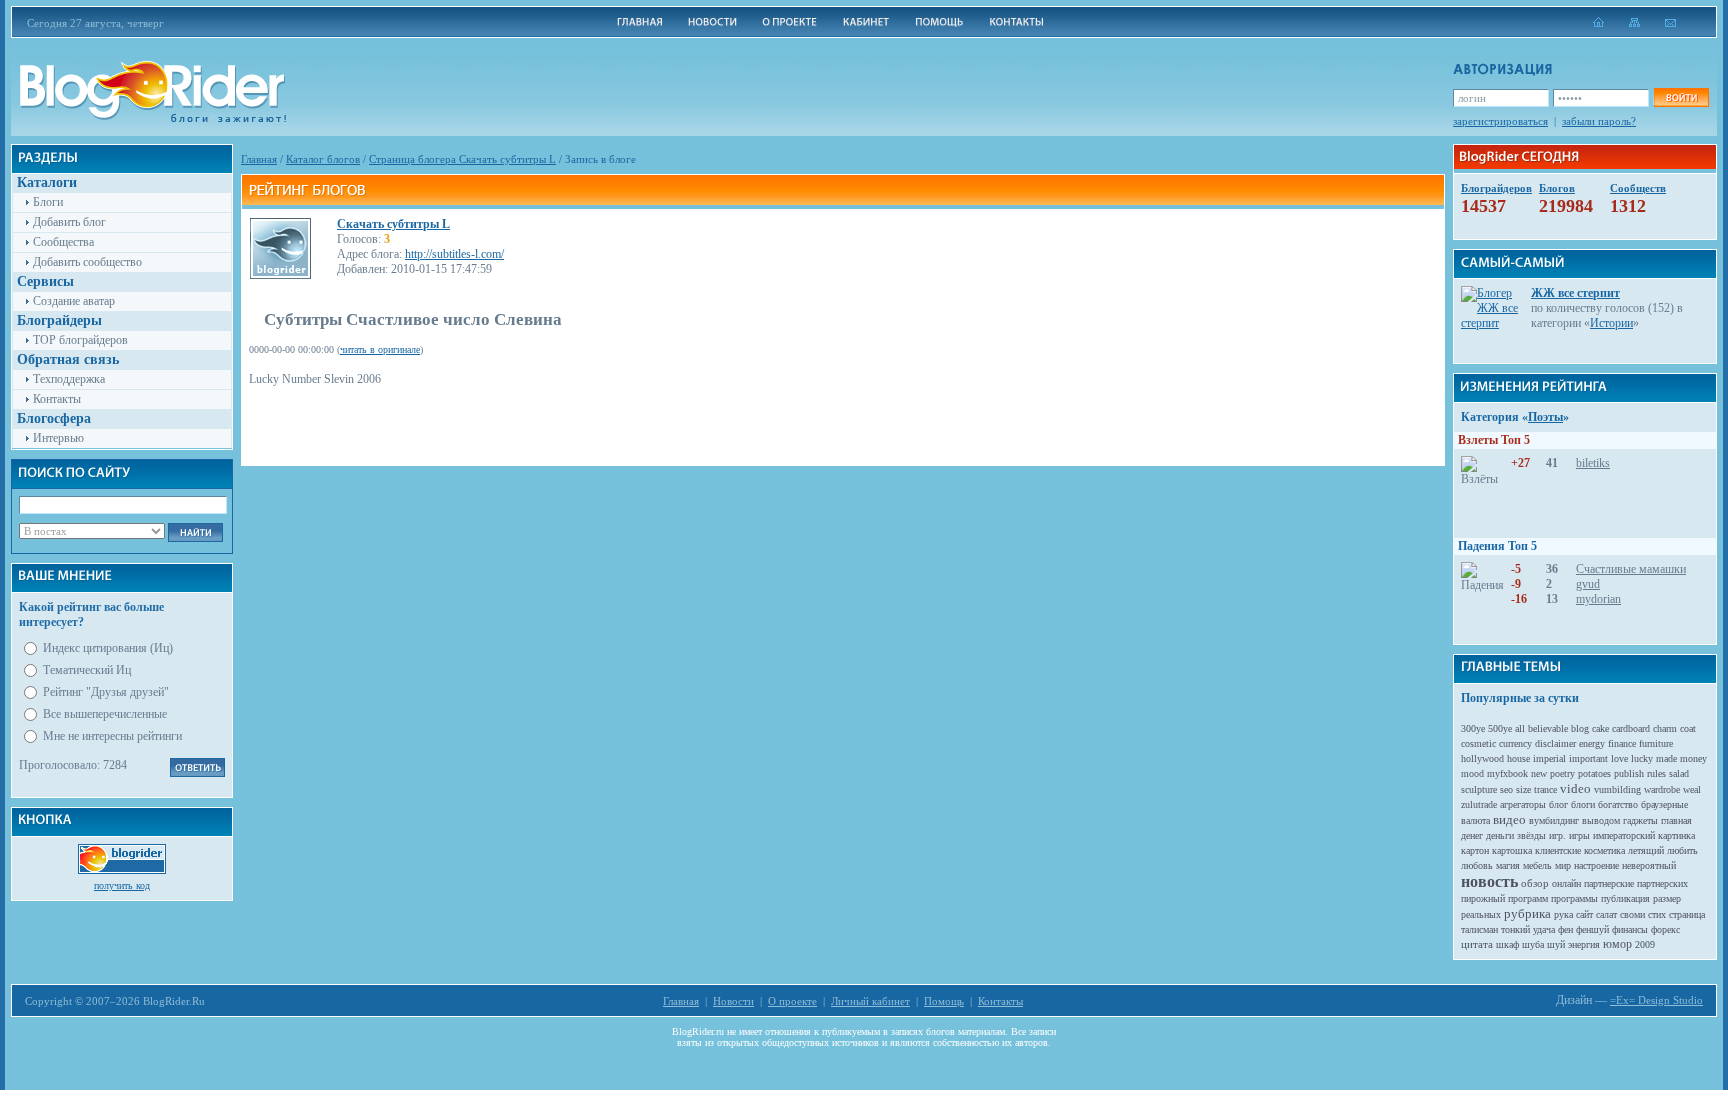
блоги (1583, 804)
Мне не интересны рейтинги (112, 736)
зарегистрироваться (1500, 121)
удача (1544, 929)
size (1523, 789)
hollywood (1482, 758)
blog (1580, 728)
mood (1472, 773)
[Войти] (1681, 97)
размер (1667, 898)
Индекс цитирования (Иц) (108, 648)
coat (1688, 728)
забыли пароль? (1599, 121)
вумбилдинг (1554, 820)
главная (1676, 820)
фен (1565, 929)
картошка (1512, 850)
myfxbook (1507, 773)
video (1575, 788)
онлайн (1566, 883)
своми (1632, 914)
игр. (1557, 835)
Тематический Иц (87, 670)
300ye (1473, 728)
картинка (1676, 835)
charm (1665, 728)
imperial (1549, 758)
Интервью (58, 438)
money (1693, 758)
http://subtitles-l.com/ (454, 254)
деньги (1500, 835)
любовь (1477, 865)
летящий (1646, 850)
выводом (1601, 820)
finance (1622, 743)
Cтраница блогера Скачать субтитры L (462, 159)
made (1666, 758)
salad (1679, 773)
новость (1489, 881)
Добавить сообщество (87, 262)
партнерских (1662, 883)
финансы (1630, 929)
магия (1508, 865)
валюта (1475, 820)
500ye (1500, 728)
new (1539, 773)
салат (1606, 914)
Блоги (48, 202)
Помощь (944, 1001)
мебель (1537, 865)
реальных (1481, 914)
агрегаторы (1523, 804)
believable (1548, 728)
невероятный (1649, 865)
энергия (1584, 944)
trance (1545, 789)
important (1588, 758)
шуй (1556, 944)
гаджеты (1640, 820)
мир (1563, 865)
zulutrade (1479, 804)
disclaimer (1555, 743)
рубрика (1527, 913)
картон (1475, 850)
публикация (1625, 898)
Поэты (1545, 417)
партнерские (1609, 883)
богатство (1618, 804)
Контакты (57, 399)
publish (1629, 773)
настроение (1596, 865)
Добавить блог (69, 222)
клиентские (1558, 850)
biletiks (1593, 463)
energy (1592, 743)
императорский (1624, 835)
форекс (1665, 929)
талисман (1479, 929)
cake (1600, 728)
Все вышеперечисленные (105, 714)
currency (1515, 743)
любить (1682, 850)
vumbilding (1617, 789)
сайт (1584, 914)
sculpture (1479, 789)
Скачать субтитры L (393, 224)
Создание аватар (74, 301)
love (1619, 758)
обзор (1535, 883)
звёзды (1531, 835)
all (1520, 728)
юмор (1617, 944)
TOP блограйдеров (80, 340)
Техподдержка (69, 379)
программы (1574, 898)
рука (1563, 914)
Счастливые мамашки (1631, 569)
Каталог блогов (323, 159)
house (1518, 758)
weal (1692, 789)
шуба (1533, 944)
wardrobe (1662, 789)
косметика (1604, 850)
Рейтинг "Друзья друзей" (106, 692)
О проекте (792, 1001)
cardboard (1631, 728)
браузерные (1664, 804)
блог (1558, 804)
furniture (1656, 743)
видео (1509, 819)
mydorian (1598, 599)
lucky (1642, 758)
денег (1472, 835)
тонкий (1515, 929)
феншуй (1592, 929)
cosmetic (1478, 743)
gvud (1588, 584)
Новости (733, 1001)
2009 (1645, 944)
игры (1579, 835)
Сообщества (63, 242)
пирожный (1483, 898)
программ (1528, 898)
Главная (259, 159)
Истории (1611, 323)
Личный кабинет (870, 1001)
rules (1656, 773)
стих (1657, 914)
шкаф (1507, 944)
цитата (1477, 944)
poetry (1562, 773)
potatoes (1594, 773)
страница (1687, 914)
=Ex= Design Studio (1656, 1000)
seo (1506, 789)
